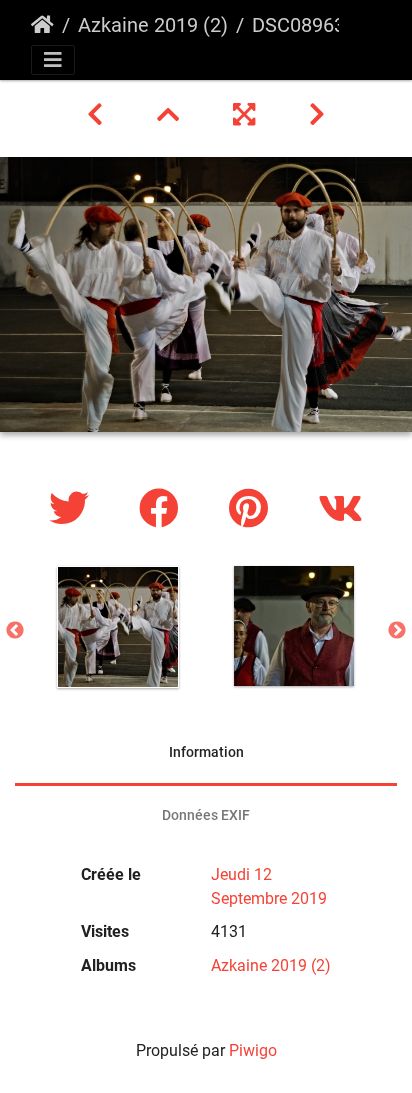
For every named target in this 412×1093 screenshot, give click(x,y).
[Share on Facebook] (164, 509)
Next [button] (397, 631)
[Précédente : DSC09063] (98, 115)
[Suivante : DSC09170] (317, 115)
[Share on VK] (340, 509)
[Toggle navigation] (53, 60)
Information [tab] (206, 752)
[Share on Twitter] (74, 509)
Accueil (42, 25)
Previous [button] (15, 631)
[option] (118, 627)
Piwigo (253, 1050)
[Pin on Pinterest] (253, 509)
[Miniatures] (171, 115)
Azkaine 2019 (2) (153, 25)
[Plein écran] (247, 115)
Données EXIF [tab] (206, 815)
